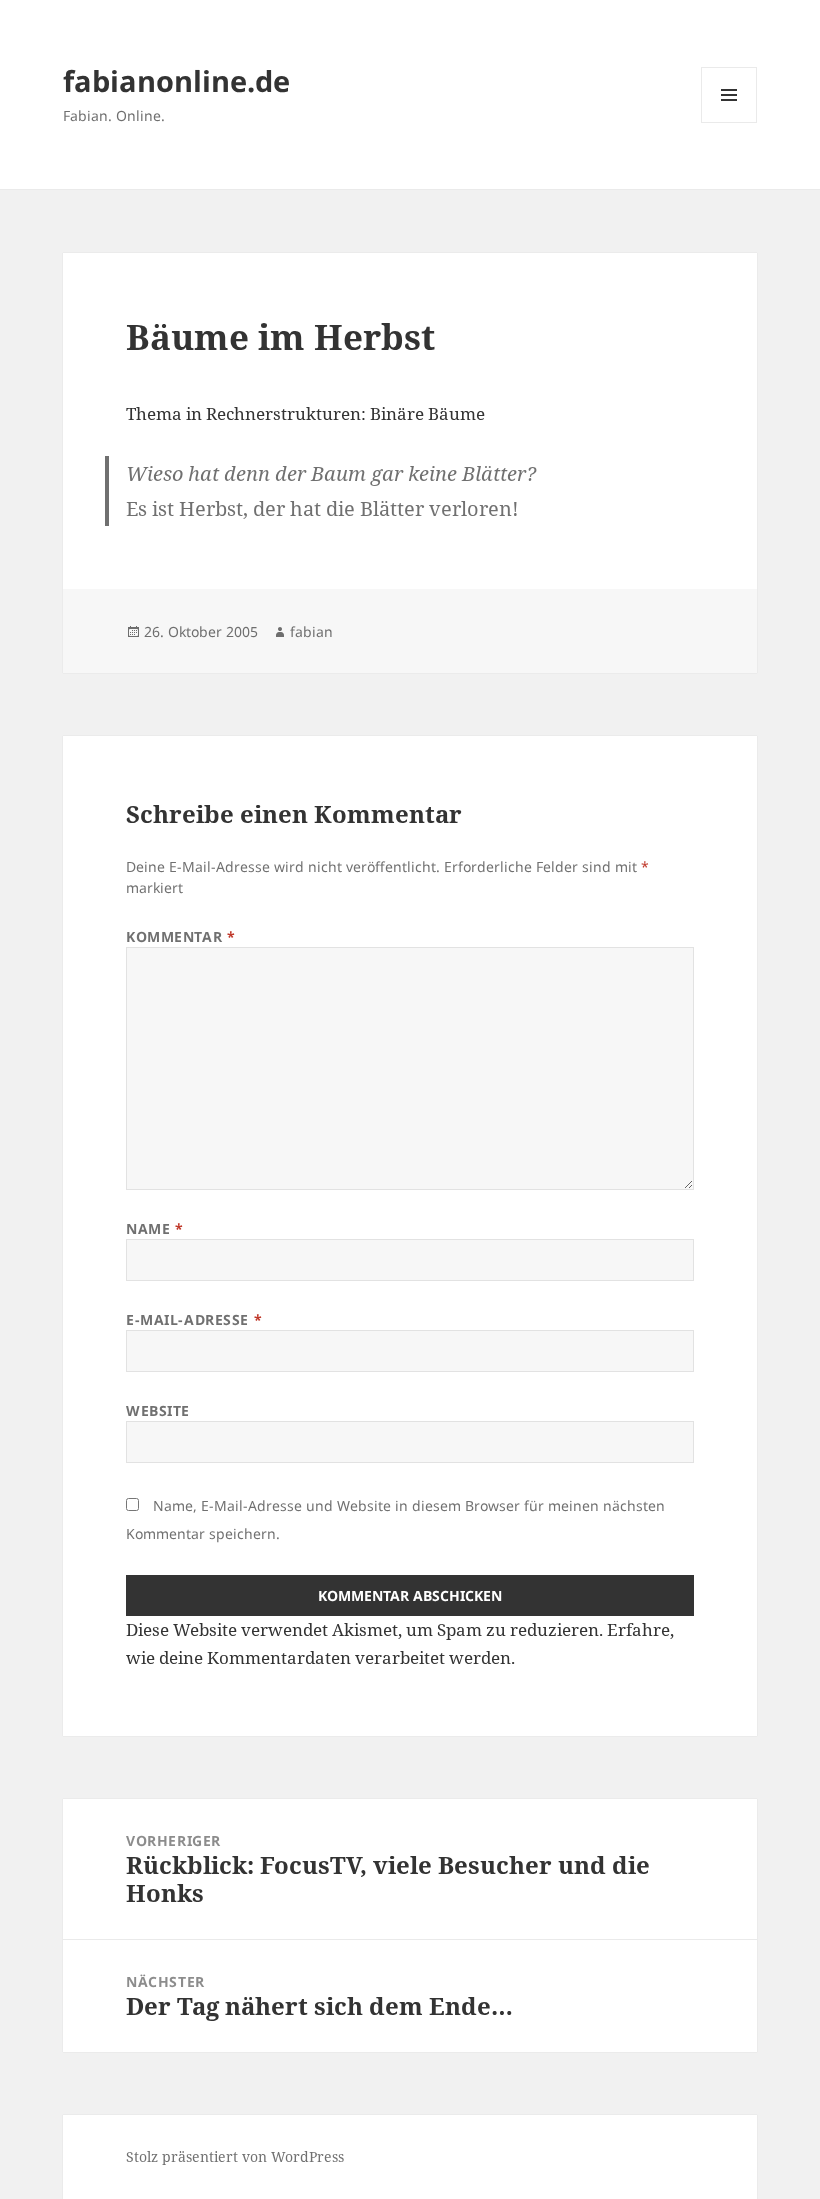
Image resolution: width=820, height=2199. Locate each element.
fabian (311, 631)
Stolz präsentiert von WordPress (235, 2156)
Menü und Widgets (729, 122)
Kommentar (180, 936)
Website (158, 1410)
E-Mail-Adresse (194, 1319)
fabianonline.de (176, 80)
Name (154, 1228)
